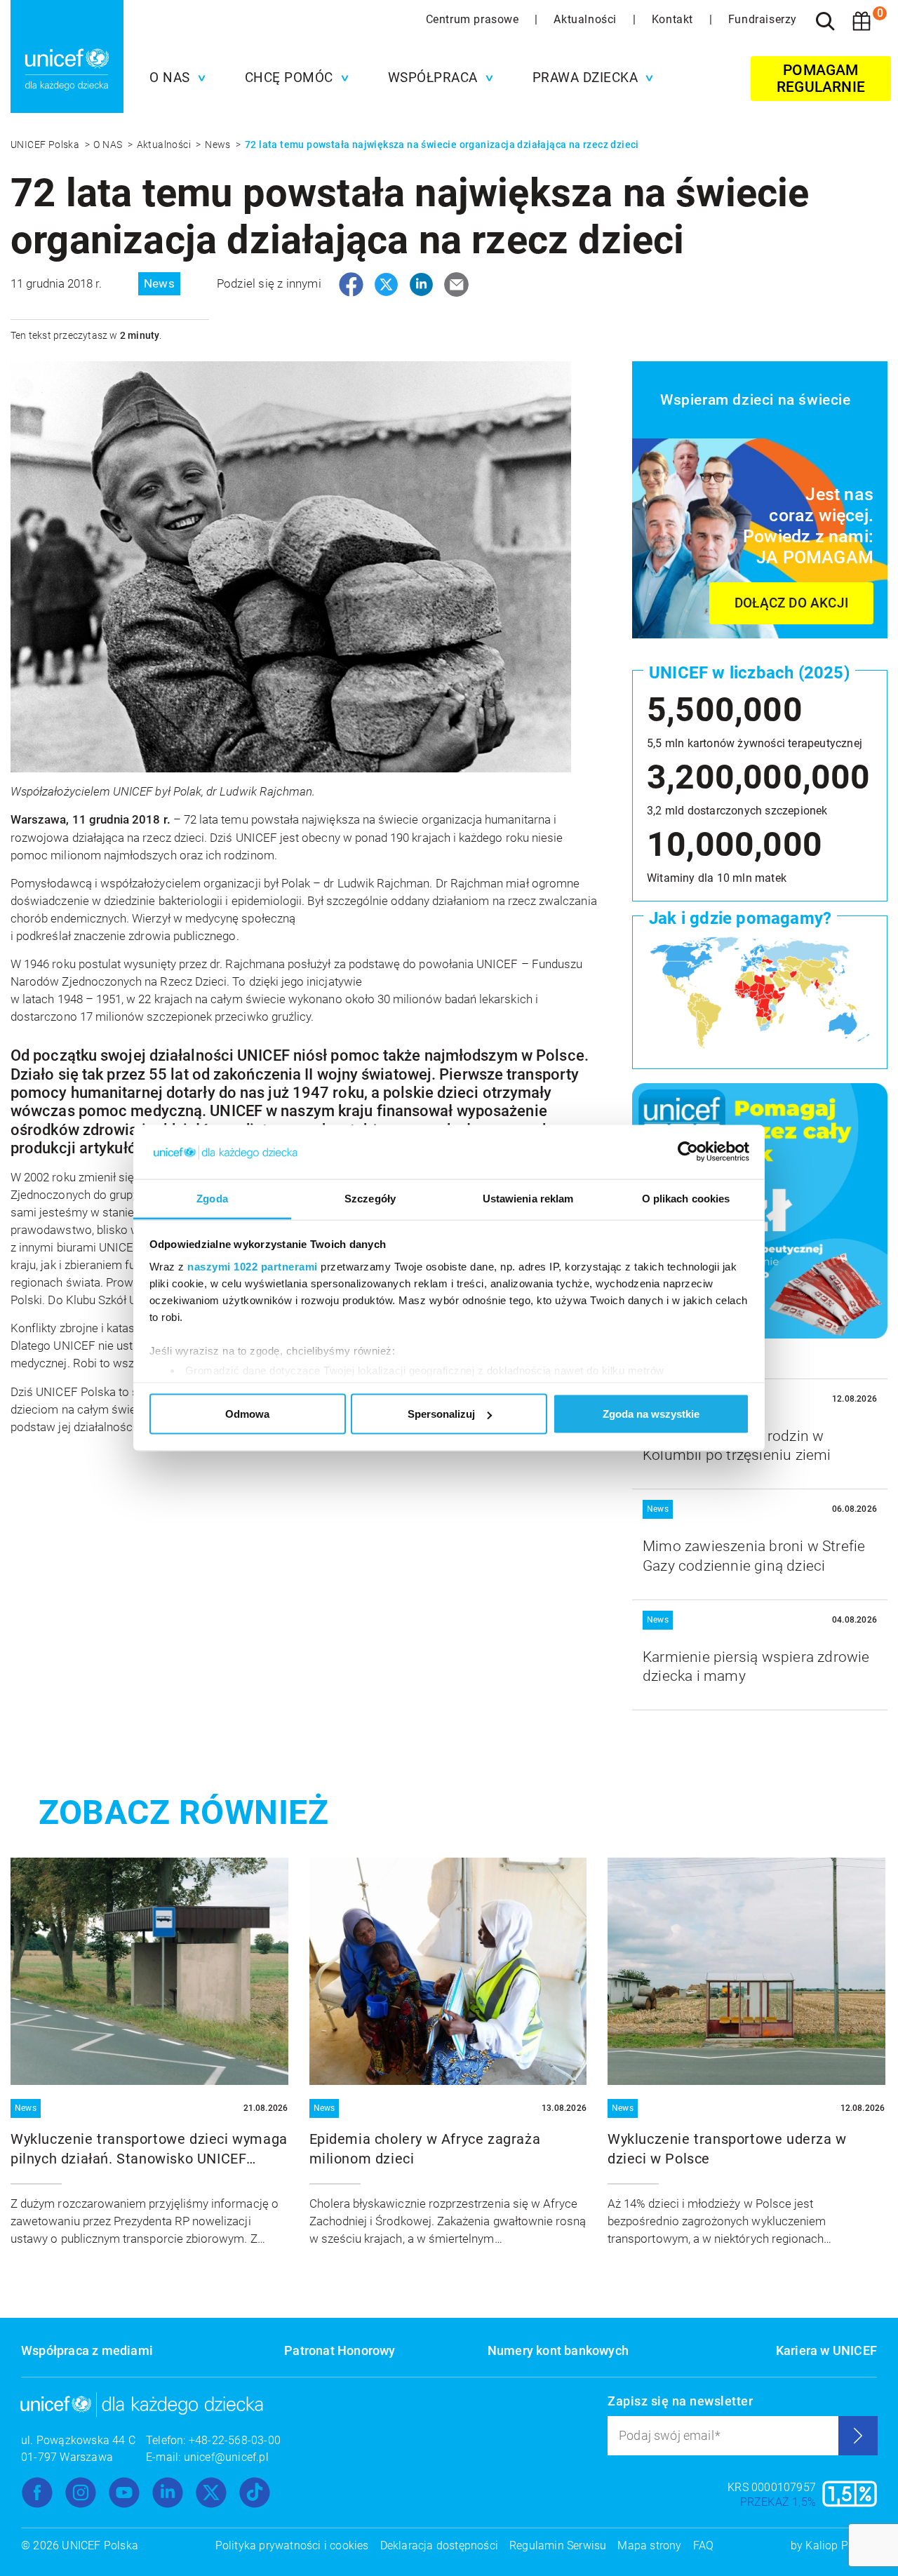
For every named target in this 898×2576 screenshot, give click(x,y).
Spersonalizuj (441, 1414)
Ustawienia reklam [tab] (528, 1198)
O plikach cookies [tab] (686, 1198)
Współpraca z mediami (87, 2350)
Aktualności (587, 19)
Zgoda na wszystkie (651, 1414)
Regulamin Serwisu (558, 2545)
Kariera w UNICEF (826, 2350)
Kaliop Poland (841, 2545)
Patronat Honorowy (340, 2350)
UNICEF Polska (46, 145)
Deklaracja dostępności (439, 2545)
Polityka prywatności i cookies (292, 2545)
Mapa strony (649, 2545)
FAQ (704, 2545)
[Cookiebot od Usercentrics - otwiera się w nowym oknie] (688, 1152)
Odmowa (247, 1414)
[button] (174, 78)
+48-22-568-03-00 (235, 2440)
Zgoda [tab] (212, 1198)
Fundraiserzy (763, 19)
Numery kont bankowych (558, 2350)
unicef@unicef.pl (226, 2457)
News (219, 145)
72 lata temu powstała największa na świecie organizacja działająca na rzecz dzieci (442, 145)
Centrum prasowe (474, 19)
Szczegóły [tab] (370, 1198)
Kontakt (674, 19)
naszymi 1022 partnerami (253, 1266)
